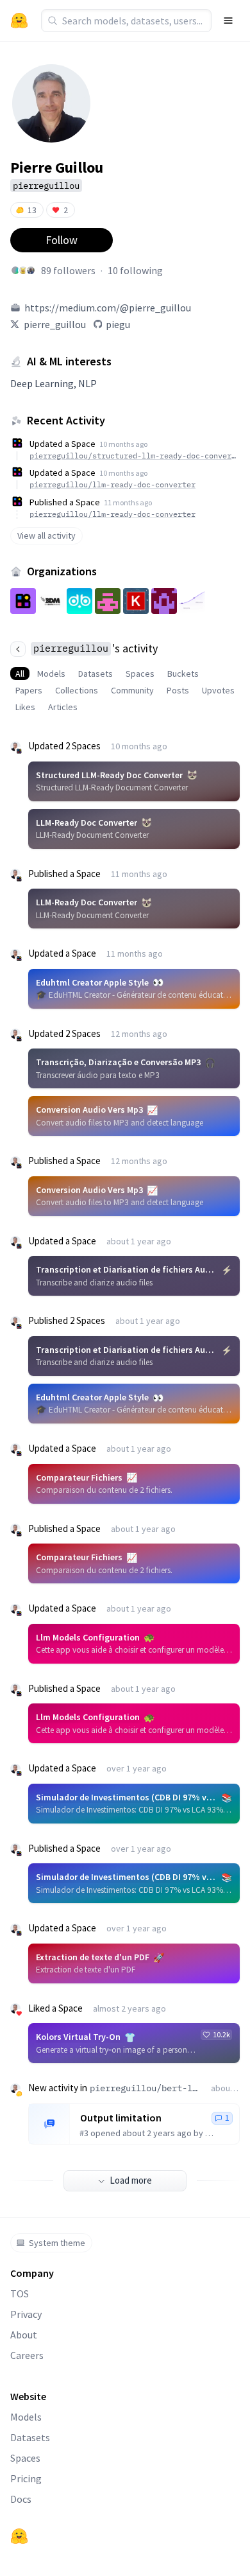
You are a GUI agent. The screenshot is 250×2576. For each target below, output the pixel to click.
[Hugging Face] (19, 2536)
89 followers (68, 270)
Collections (77, 690)
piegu (118, 324)
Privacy (26, 2314)
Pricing (26, 2478)
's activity (96, 648)
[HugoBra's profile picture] (15, 270)
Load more (131, 2180)
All (20, 674)
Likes (25, 707)
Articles (63, 707)
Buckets (183, 674)
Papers (29, 690)
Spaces (140, 674)
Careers (27, 2355)
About (24, 2335)
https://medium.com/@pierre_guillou (108, 308)
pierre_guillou (55, 324)
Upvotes (218, 690)
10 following (135, 270)
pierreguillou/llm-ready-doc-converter (113, 484)
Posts (178, 690)
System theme (57, 2243)
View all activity (46, 535)
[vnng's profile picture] (23, 270)
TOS (20, 2293)
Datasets (96, 674)
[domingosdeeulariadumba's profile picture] (31, 270)
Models (51, 674)
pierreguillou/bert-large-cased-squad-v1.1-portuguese (145, 2088)
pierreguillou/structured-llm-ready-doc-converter (133, 456)
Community (132, 690)
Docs (21, 2499)
